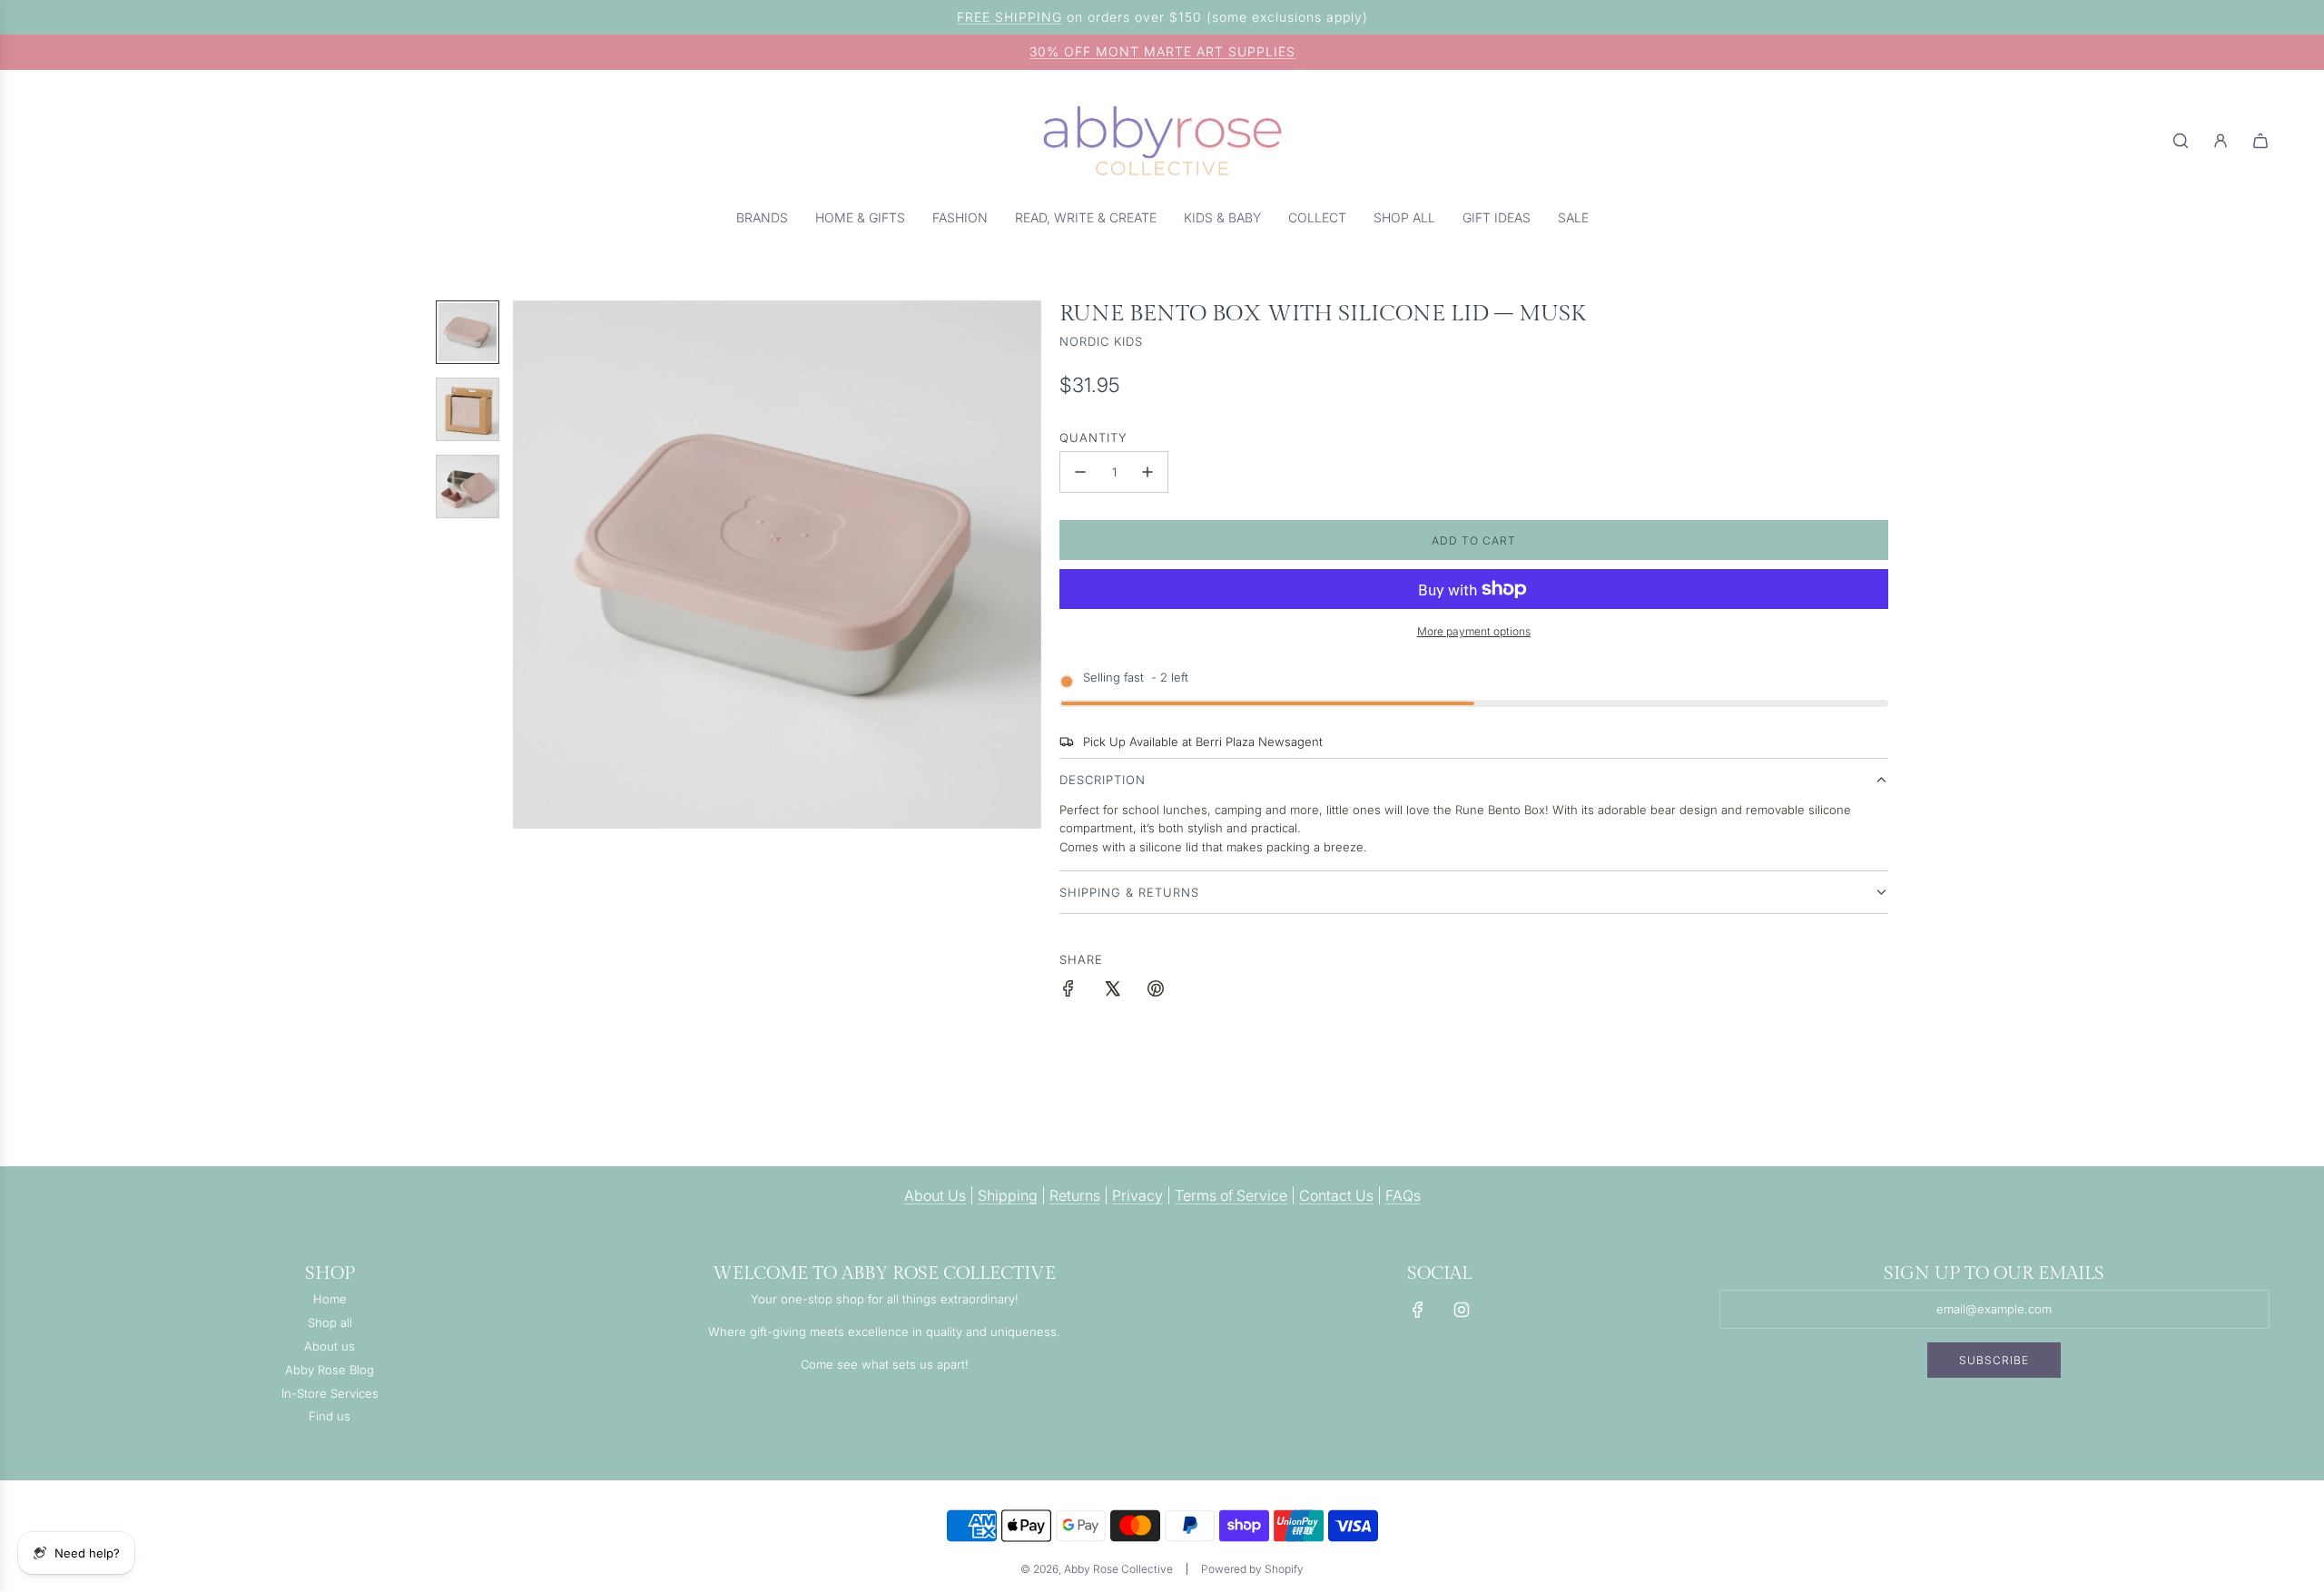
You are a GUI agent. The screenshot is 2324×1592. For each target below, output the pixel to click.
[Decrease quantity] (1080, 472)
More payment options (1474, 631)
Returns (1075, 1195)
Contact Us (1336, 1195)
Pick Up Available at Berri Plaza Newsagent (1203, 742)
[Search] (2181, 141)
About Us (935, 1195)
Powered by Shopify (1252, 1569)
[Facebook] (1418, 1310)
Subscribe (1994, 1360)
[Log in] (2221, 141)
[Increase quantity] (1147, 472)
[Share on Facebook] (1068, 991)
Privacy (1137, 1195)
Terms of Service (1231, 1195)
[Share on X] (1112, 991)
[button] (527, 565)
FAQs (1403, 1195)
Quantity (1093, 437)
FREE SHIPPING (1009, 17)
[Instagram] (1462, 1310)
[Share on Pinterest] (1156, 991)
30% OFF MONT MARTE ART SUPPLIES (1162, 51)
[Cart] (2260, 141)
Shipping (1008, 1195)
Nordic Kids (1101, 341)
